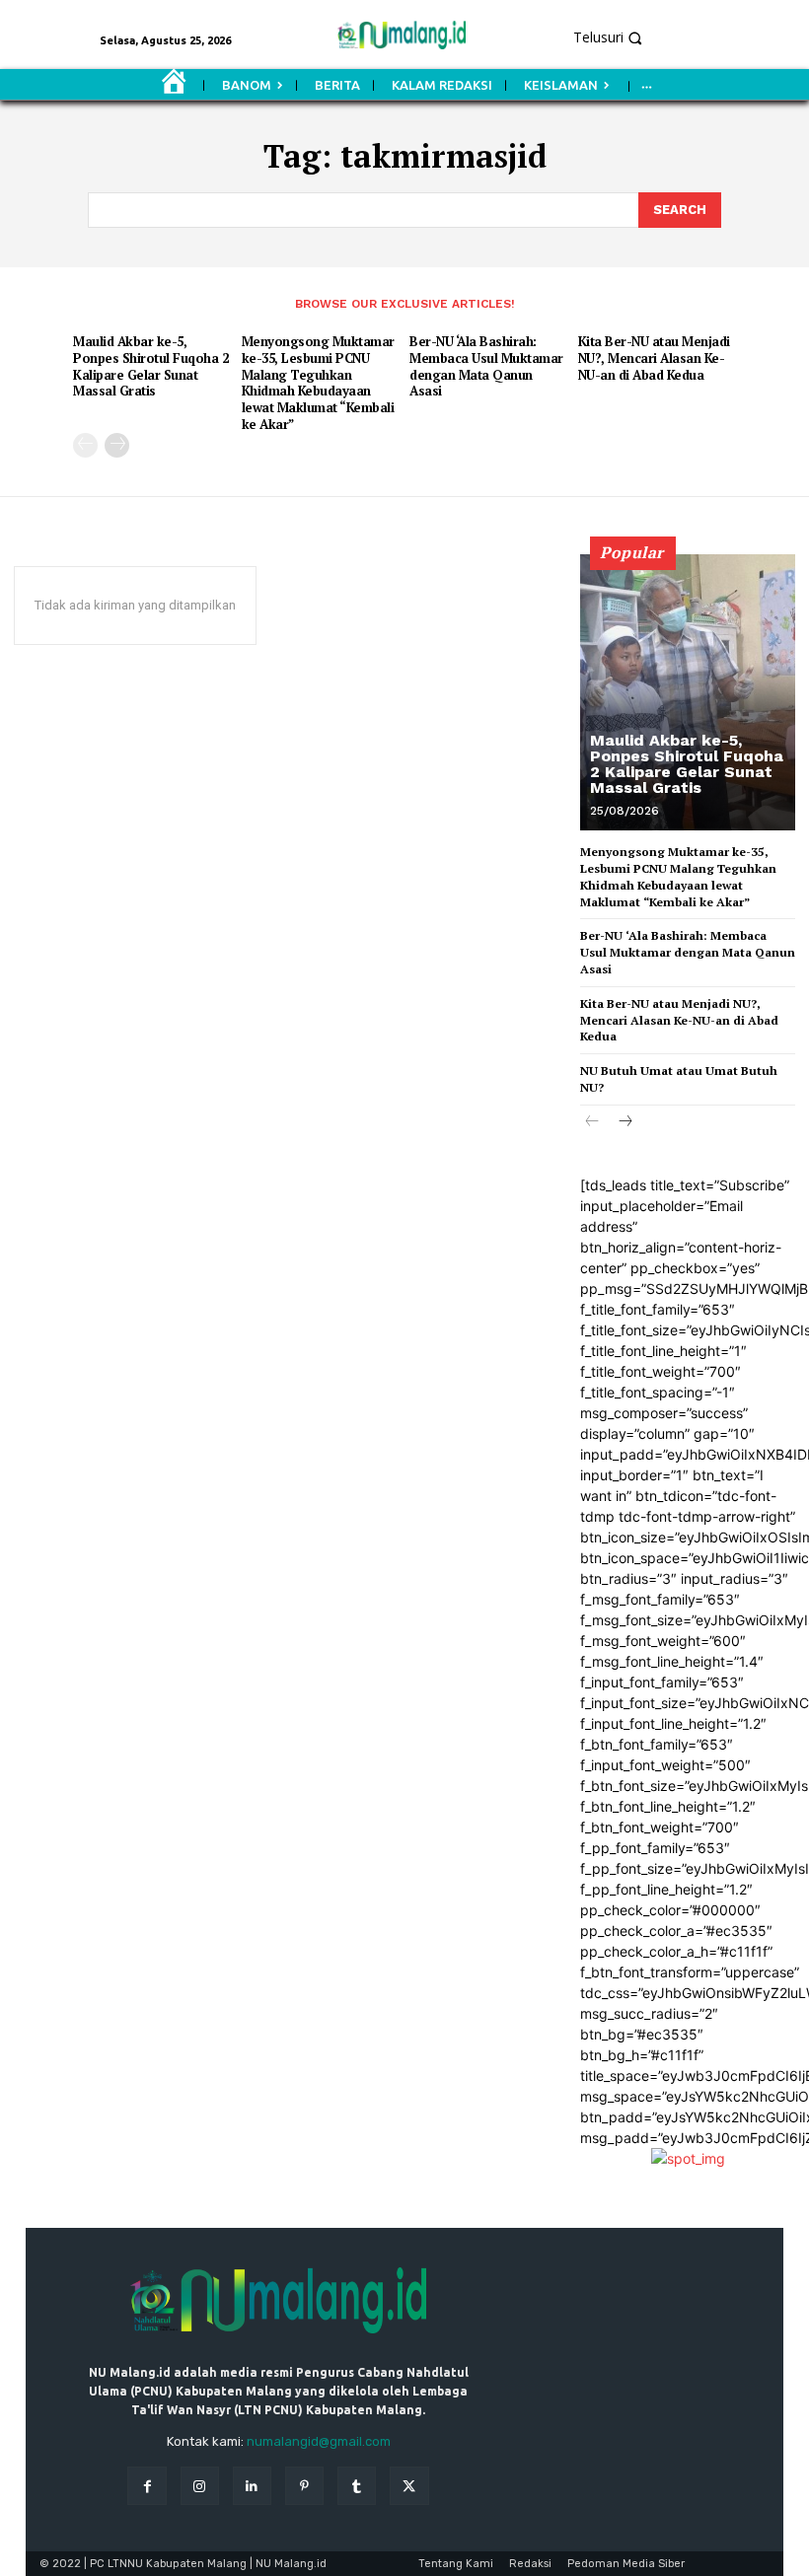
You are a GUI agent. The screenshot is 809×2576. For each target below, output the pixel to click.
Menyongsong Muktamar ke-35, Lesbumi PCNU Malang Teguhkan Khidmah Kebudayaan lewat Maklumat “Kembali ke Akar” (318, 383)
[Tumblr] (357, 2486)
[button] (685, 37)
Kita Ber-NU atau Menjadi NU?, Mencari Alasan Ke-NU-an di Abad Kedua (654, 358)
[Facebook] (147, 2486)
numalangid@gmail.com (319, 2441)
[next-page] (117, 445)
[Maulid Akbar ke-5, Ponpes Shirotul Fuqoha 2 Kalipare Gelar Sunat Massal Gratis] (688, 692)
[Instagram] (200, 2486)
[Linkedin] (252, 2486)
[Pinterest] (304, 2486)
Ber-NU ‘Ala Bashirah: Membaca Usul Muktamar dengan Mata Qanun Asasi (486, 366)
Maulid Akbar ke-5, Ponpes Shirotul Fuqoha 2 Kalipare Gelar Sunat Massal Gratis (150, 366)
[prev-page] (85, 445)
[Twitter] (409, 2486)
